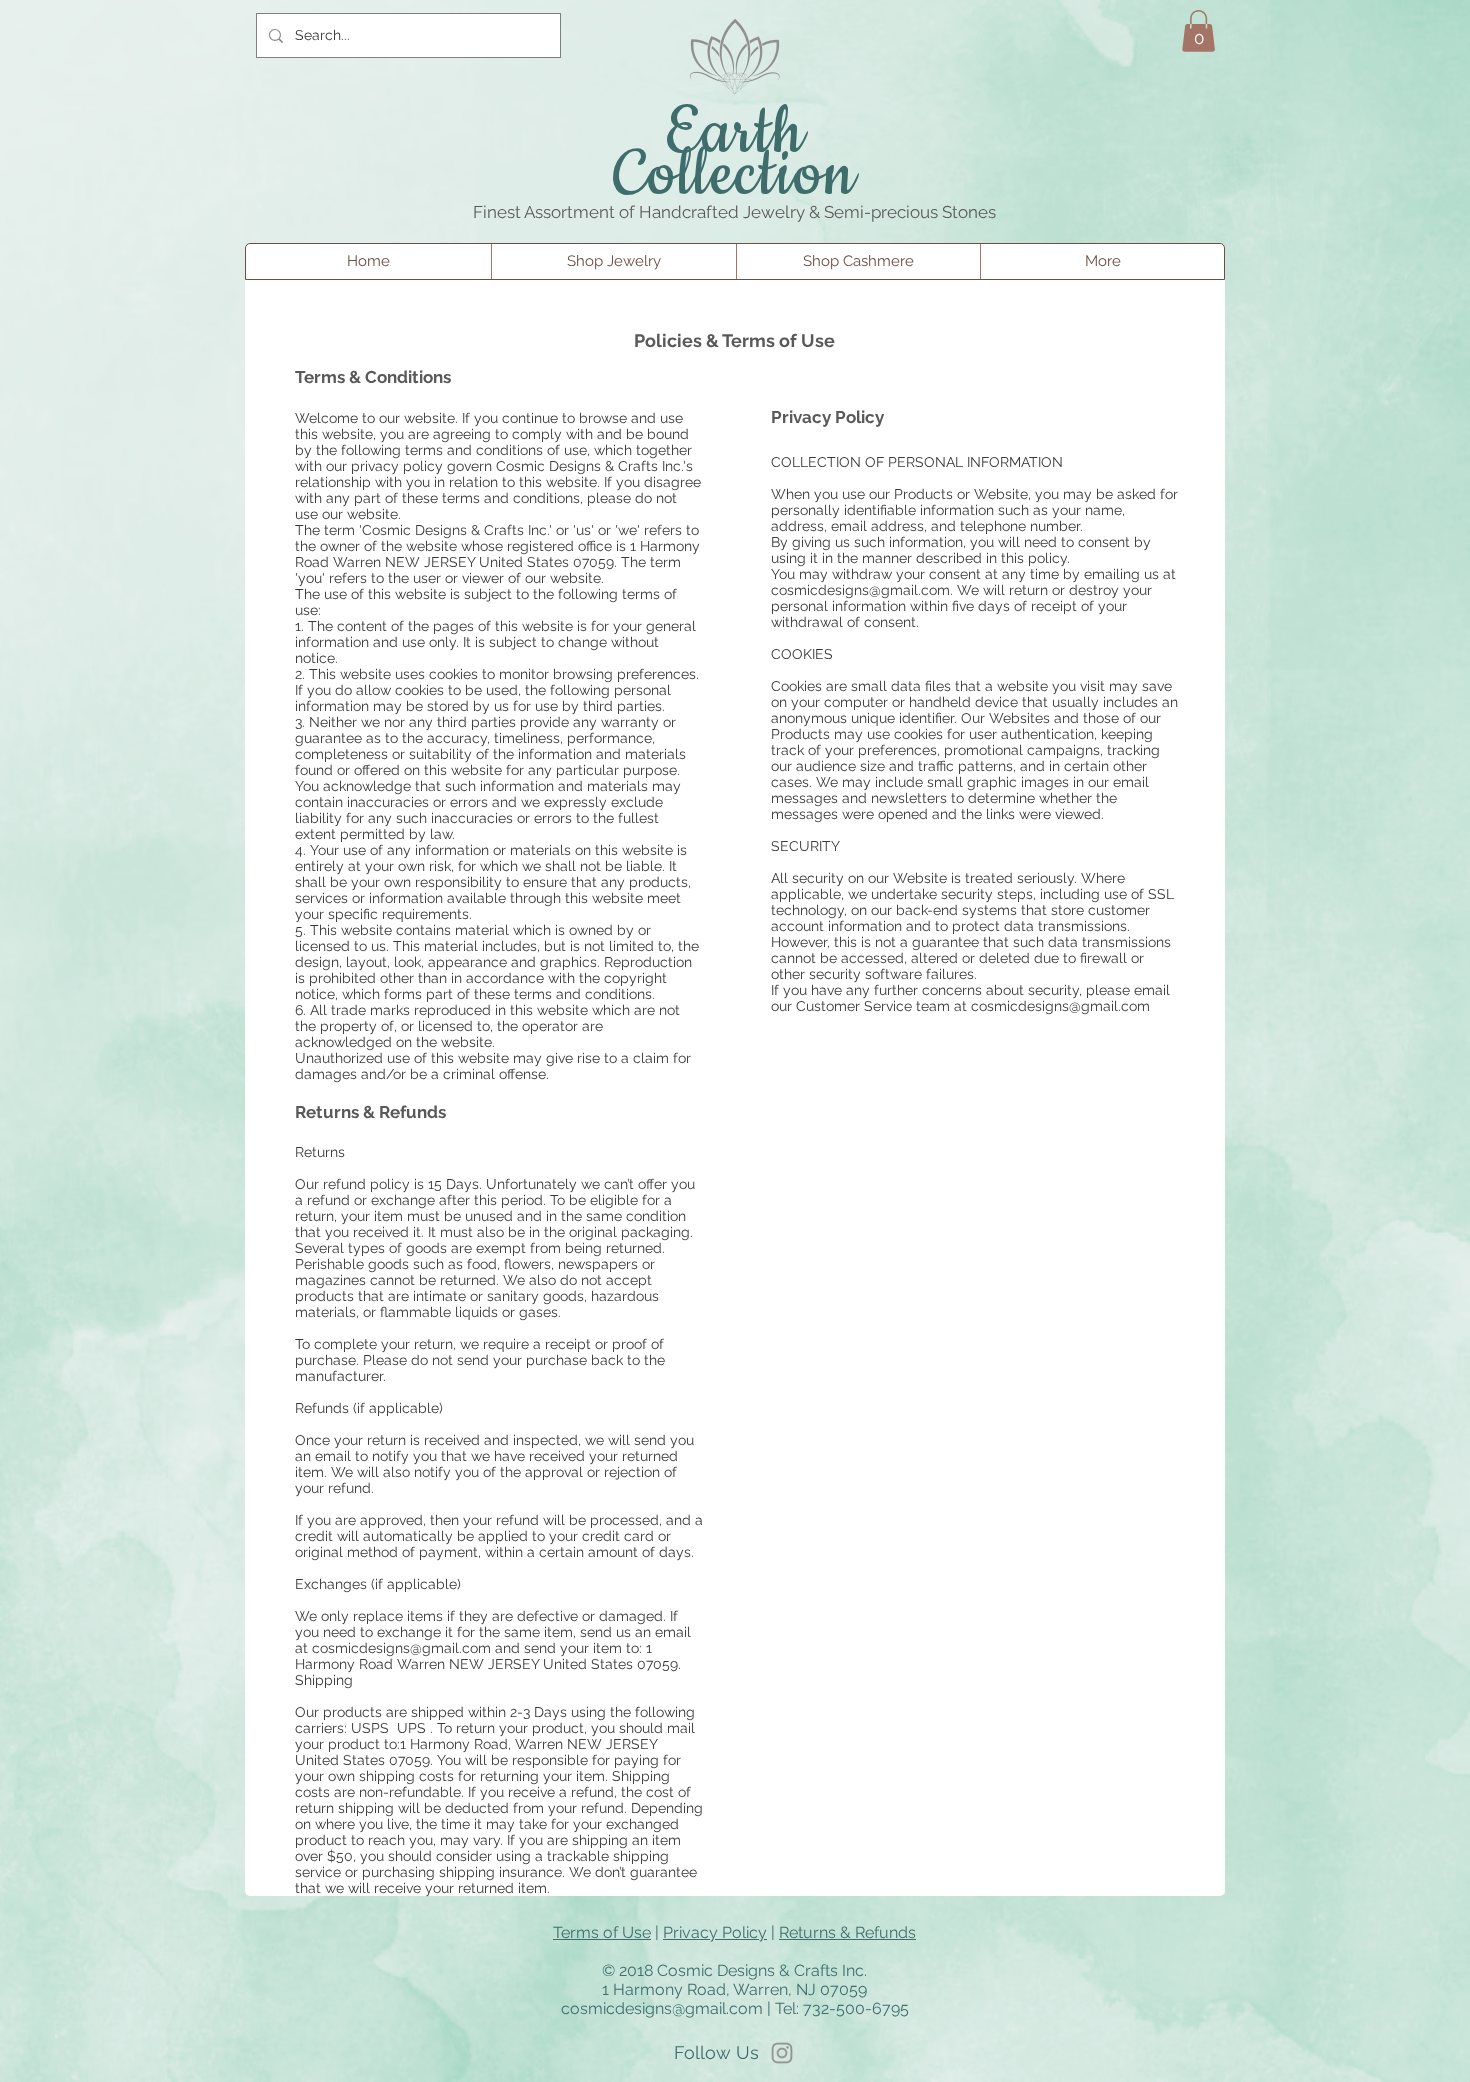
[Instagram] (782, 2053)
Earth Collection (735, 155)
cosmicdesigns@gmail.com (401, 1648)
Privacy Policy (715, 1932)
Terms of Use (602, 1932)
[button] (1198, 31)
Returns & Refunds (847, 1932)
